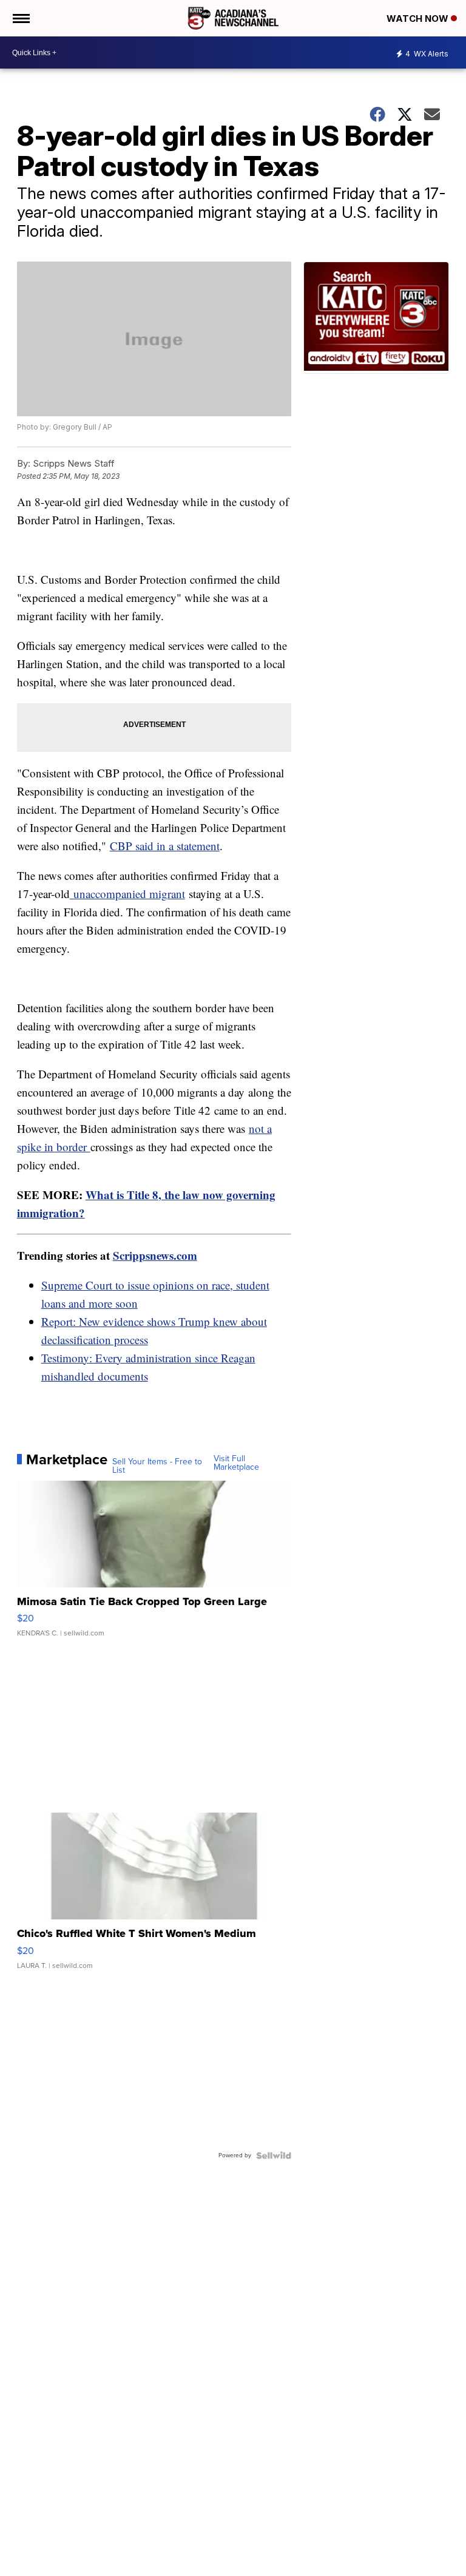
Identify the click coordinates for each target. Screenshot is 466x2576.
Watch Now (419, 19)
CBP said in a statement (165, 846)
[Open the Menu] (20, 18)
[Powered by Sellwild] (274, 2155)
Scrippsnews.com (155, 1255)
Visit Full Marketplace (236, 1463)
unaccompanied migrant (127, 894)
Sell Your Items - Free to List (157, 1466)
